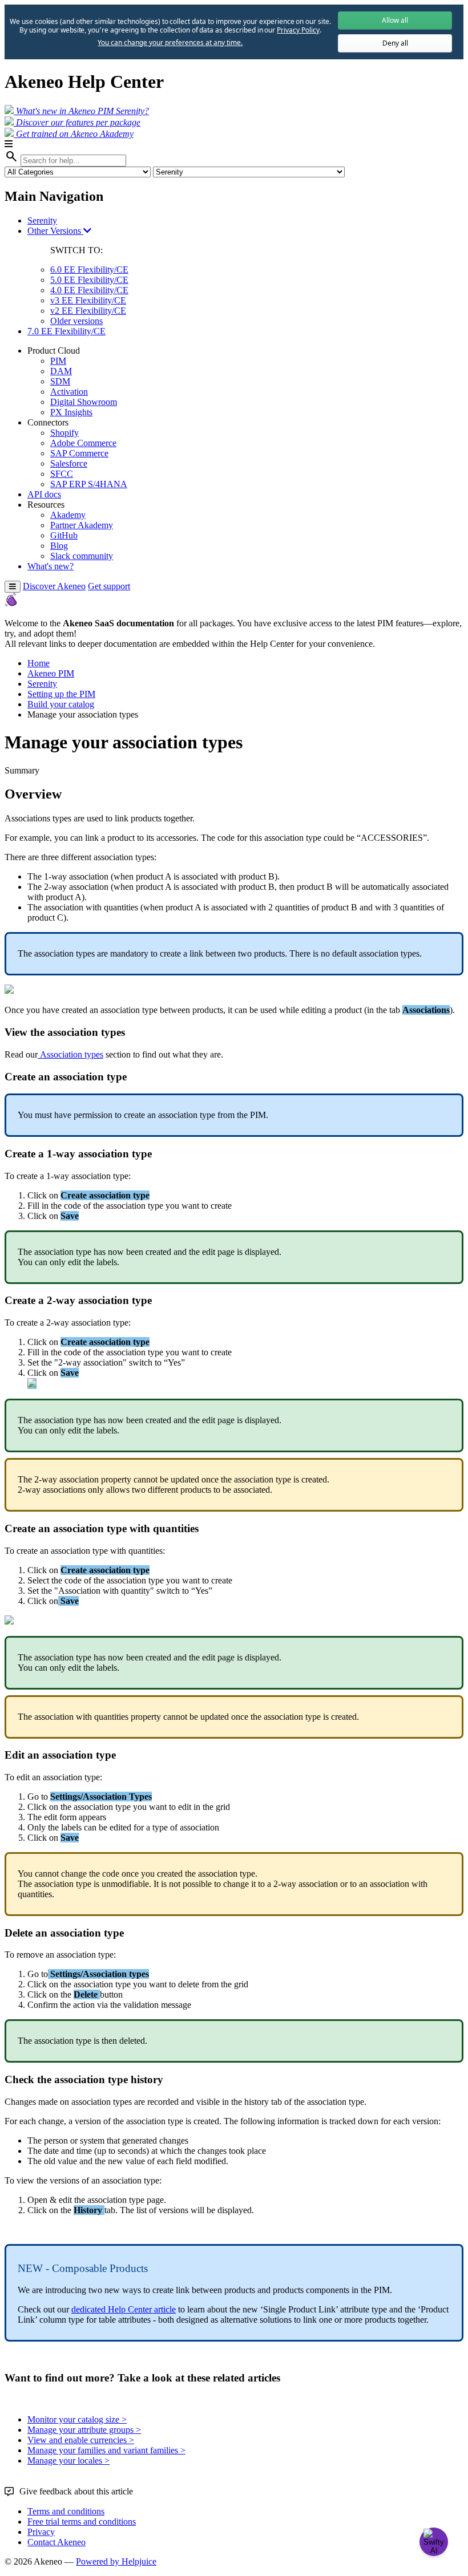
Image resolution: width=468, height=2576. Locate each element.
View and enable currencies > (81, 2440)
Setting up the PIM (61, 694)
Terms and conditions (66, 2511)
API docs (44, 494)
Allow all (395, 20)
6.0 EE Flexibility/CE (89, 270)
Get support (109, 586)
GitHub (64, 535)
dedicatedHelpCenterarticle (124, 2309)
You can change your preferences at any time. (170, 43)
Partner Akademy (82, 525)
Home (39, 663)
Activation (69, 392)
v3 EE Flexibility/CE (88, 300)
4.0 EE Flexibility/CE (89, 290)
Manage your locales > (68, 2460)
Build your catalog (61, 704)
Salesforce (69, 463)
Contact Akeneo (57, 2542)
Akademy (68, 515)
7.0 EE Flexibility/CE (66, 331)
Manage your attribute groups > (84, 2430)
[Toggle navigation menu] (13, 587)
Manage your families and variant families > (106, 2450)
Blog (59, 546)
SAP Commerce (79, 453)
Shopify (64, 433)
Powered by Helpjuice (116, 2561)
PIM (58, 361)
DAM (61, 371)
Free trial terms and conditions (82, 2522)
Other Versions (55, 231)
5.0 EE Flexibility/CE (89, 280)
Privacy (41, 2532)
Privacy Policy (298, 30)
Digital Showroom (84, 402)
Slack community (82, 556)
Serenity (42, 220)
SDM (60, 381)
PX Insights (71, 412)
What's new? (51, 566)
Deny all (395, 43)
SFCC (62, 474)
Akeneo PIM (51, 673)
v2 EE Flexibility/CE (88, 311)
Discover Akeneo (54, 586)
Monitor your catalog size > (77, 2419)
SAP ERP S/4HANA (89, 484)
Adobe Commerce (83, 443)
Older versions (76, 321)
